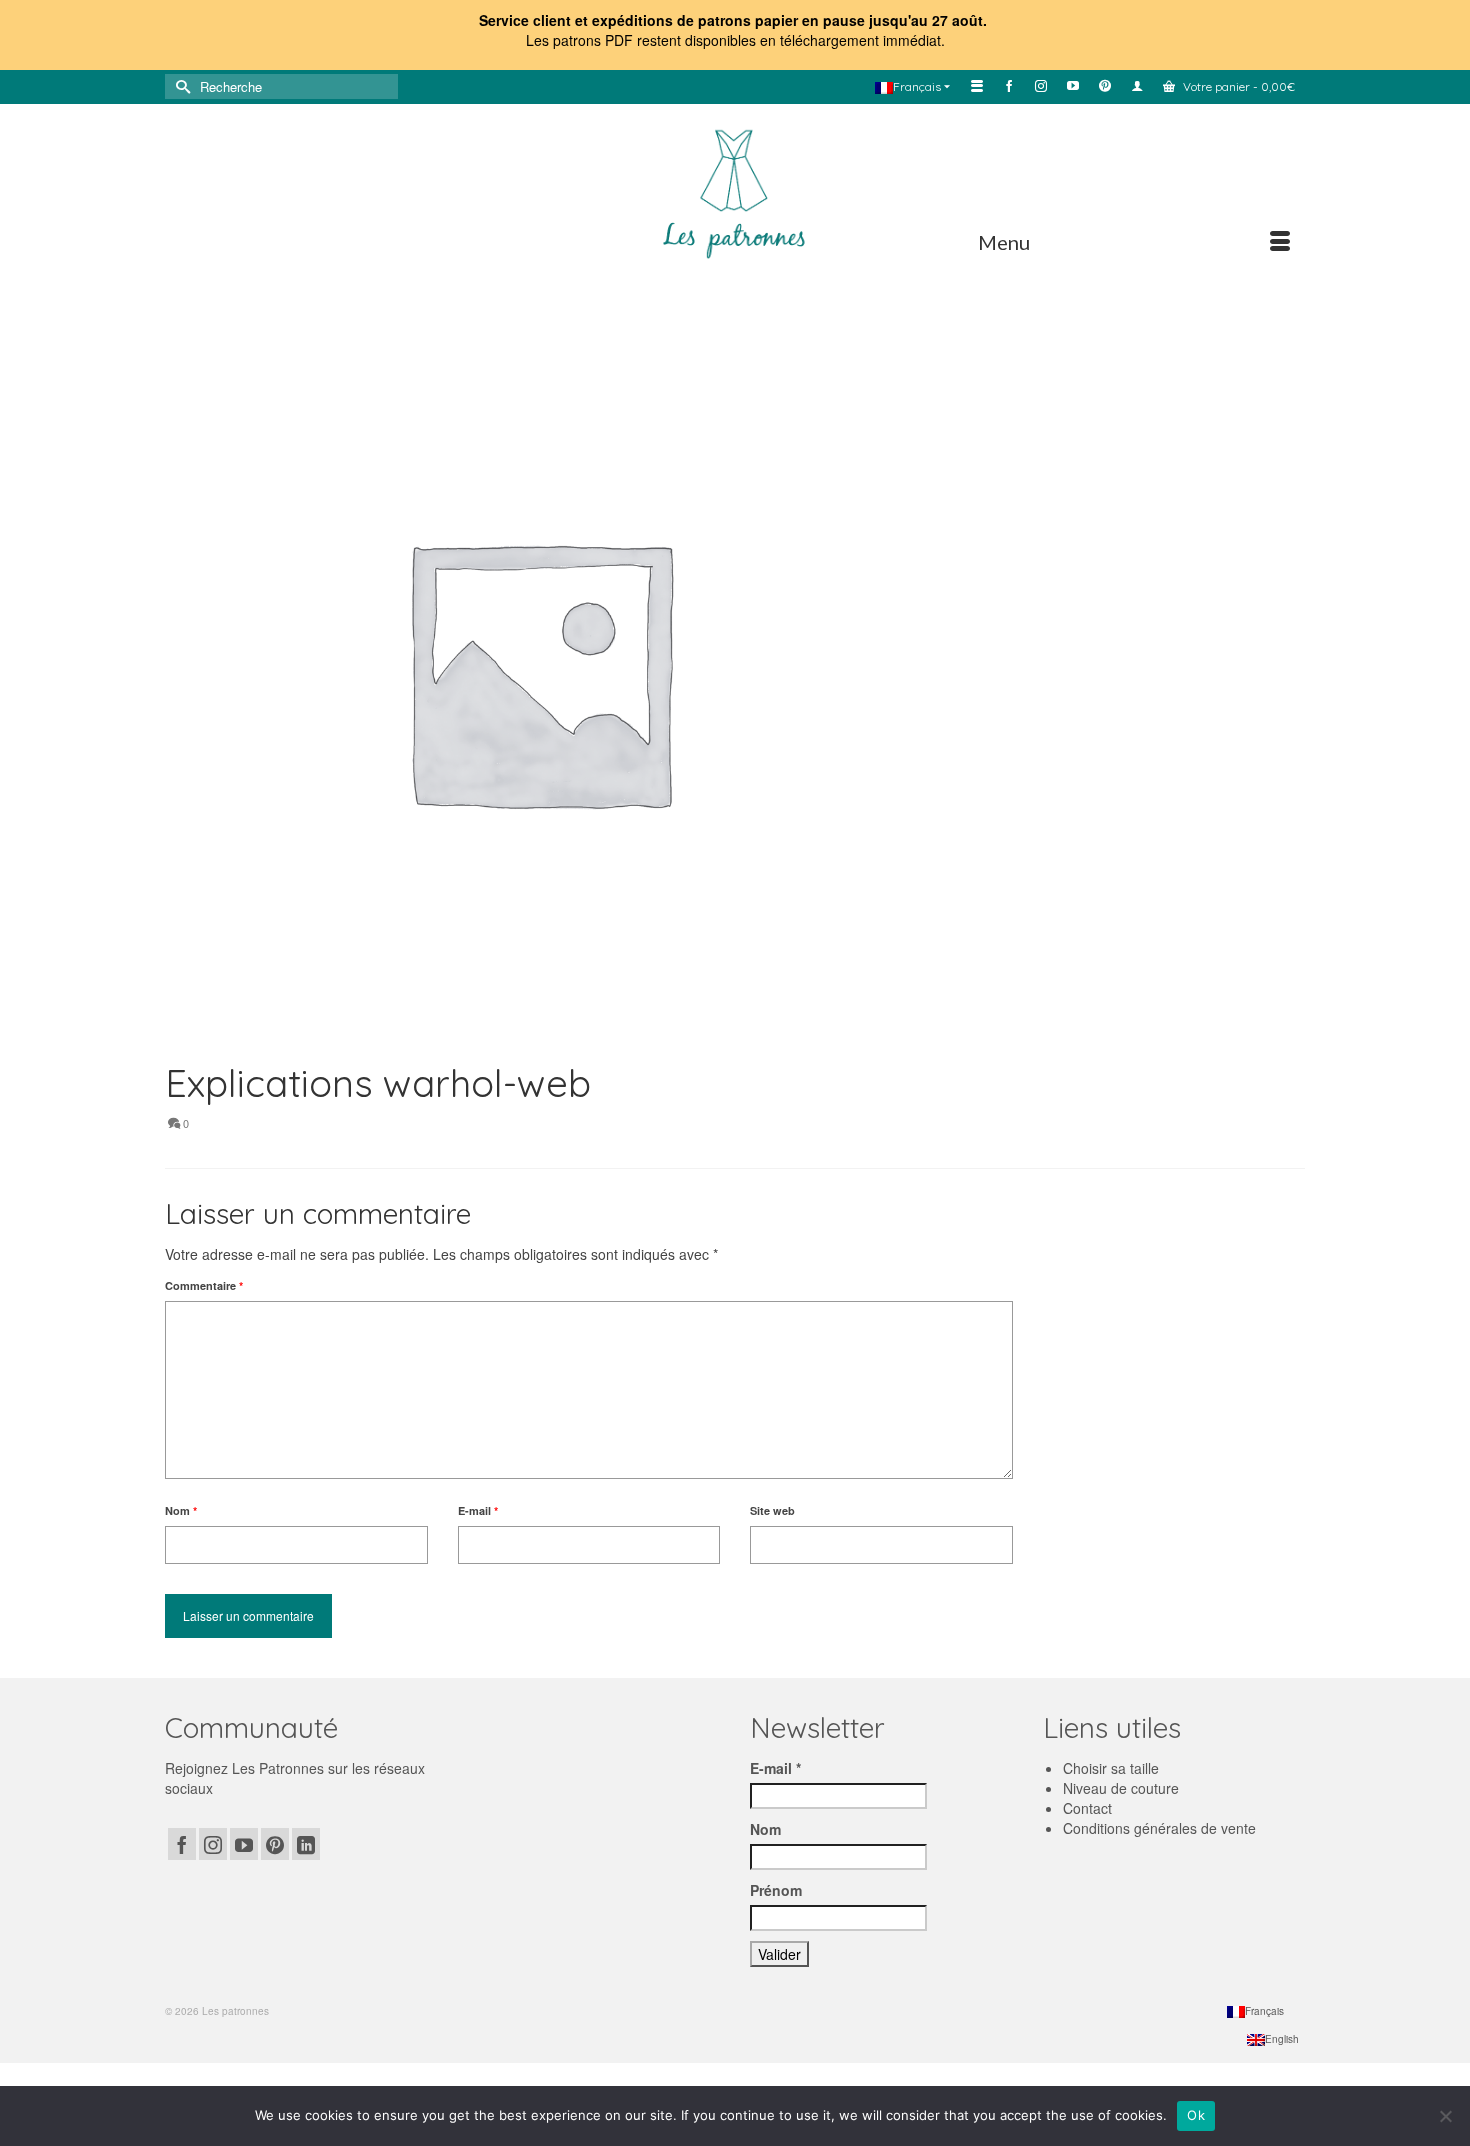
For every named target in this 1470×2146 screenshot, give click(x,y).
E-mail (478, 1510)
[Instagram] (213, 1844)
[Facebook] (182, 1844)
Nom (181, 1510)
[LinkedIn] (306, 1844)
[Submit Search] (180, 86)
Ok (1196, 2115)
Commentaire (204, 1285)
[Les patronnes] (735, 191)
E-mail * (775, 1768)
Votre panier (1237, 86)
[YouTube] (244, 1844)
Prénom (776, 1890)
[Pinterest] (275, 1844)
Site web (772, 1510)
